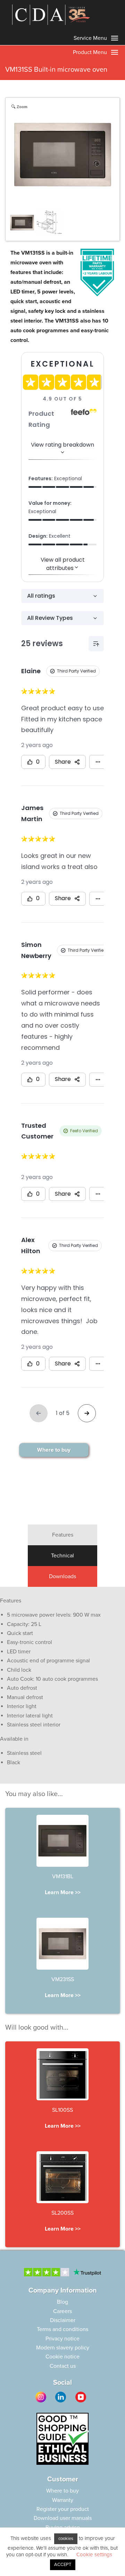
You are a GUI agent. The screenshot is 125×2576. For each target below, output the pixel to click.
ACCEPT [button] (63, 2565)
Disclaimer (63, 2320)
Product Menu (91, 52)
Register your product (63, 2509)
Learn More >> (63, 1892)
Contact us (63, 2366)
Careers (62, 2311)
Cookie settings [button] (94, 2555)
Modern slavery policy (63, 2348)
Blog (62, 2302)
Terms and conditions (62, 2329)
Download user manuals (63, 2518)
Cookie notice (62, 2357)
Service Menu (91, 38)
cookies (66, 2539)
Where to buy (54, 1450)
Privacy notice (62, 2339)
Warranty (63, 2500)
